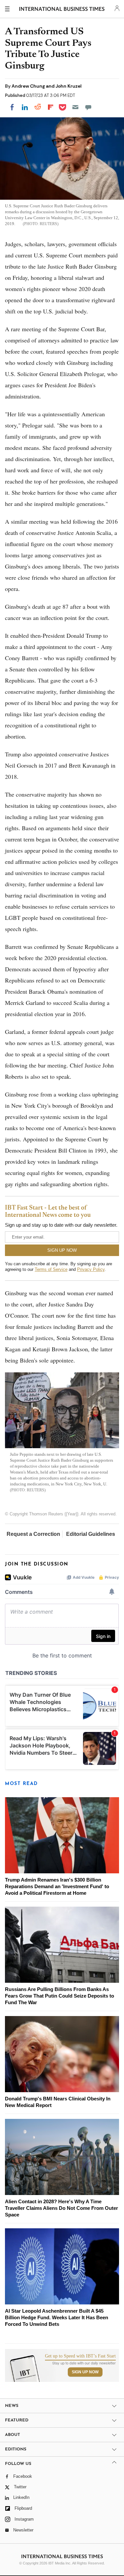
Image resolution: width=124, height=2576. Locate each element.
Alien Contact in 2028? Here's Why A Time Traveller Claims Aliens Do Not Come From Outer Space (62, 2208)
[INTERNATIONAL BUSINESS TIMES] (62, 10)
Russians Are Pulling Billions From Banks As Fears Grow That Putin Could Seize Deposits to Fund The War (60, 1996)
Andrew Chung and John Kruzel (47, 86)
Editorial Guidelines (91, 1534)
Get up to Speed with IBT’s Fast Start (80, 2356)
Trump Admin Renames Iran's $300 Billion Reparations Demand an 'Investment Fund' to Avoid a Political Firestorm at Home (57, 1886)
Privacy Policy (91, 1269)
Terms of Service (51, 1269)
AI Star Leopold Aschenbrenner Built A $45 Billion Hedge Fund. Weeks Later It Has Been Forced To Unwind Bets (57, 2317)
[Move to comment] (88, 107)
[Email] (75, 107)
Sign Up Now (85, 2372)
